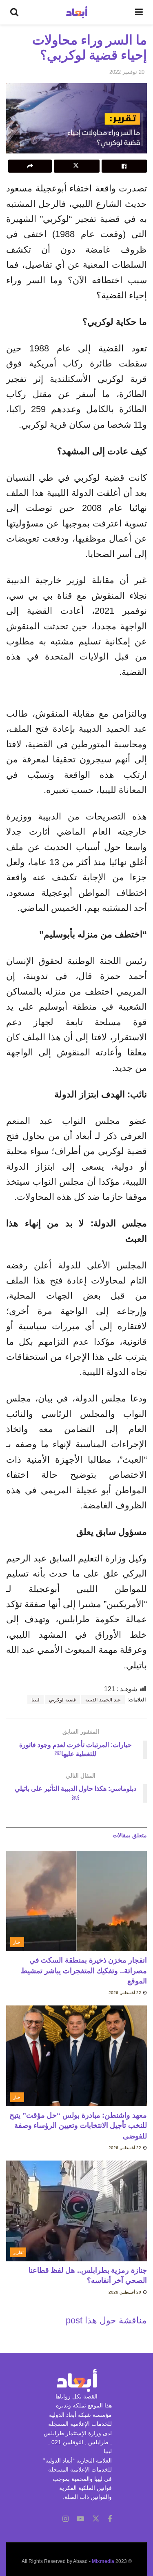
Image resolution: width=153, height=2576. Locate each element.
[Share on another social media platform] (30, 166)
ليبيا (35, 1700)
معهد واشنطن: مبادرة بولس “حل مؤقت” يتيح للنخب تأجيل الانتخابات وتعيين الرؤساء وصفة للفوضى (78, 2125)
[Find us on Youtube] (80, 2519)
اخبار (17, 1942)
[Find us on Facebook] (110, 2519)
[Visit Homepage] (77, 12)
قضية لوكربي (62, 1700)
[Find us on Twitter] (96, 2519)
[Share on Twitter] (76, 166)
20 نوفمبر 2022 (127, 72)
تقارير (18, 2252)
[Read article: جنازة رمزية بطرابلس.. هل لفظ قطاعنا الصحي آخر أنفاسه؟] (76, 2211)
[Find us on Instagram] (65, 2519)
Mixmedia (103, 2561)
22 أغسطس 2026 (125, 1993)
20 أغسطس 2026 (125, 2292)
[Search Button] (14, 12)
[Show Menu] (139, 12)
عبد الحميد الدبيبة (103, 1700)
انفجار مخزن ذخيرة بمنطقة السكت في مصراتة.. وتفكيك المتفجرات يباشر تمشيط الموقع (84, 1970)
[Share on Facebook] (124, 166)
